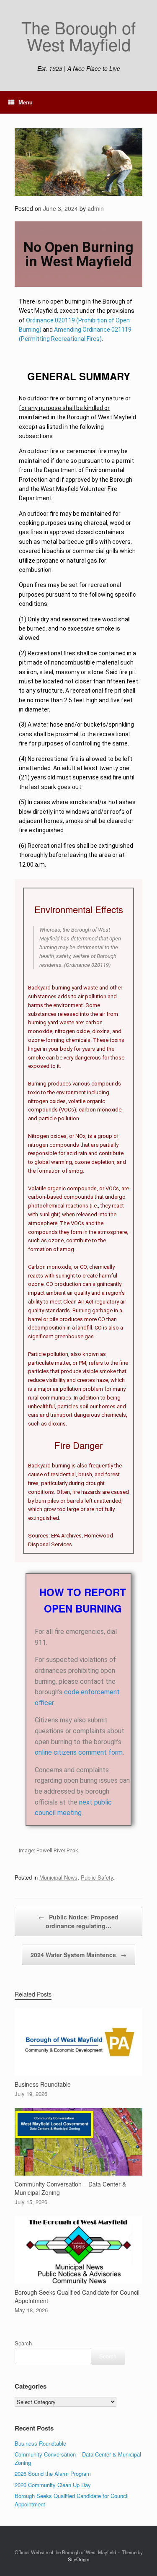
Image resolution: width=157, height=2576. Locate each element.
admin (96, 208)
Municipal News (58, 1877)
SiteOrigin (78, 2559)
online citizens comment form (79, 1752)
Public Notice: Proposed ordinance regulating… (78, 1921)
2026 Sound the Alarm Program (53, 2473)
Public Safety (97, 1877)
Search (23, 2343)
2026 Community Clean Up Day (53, 2485)
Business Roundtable (40, 2443)
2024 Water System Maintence (78, 1955)
